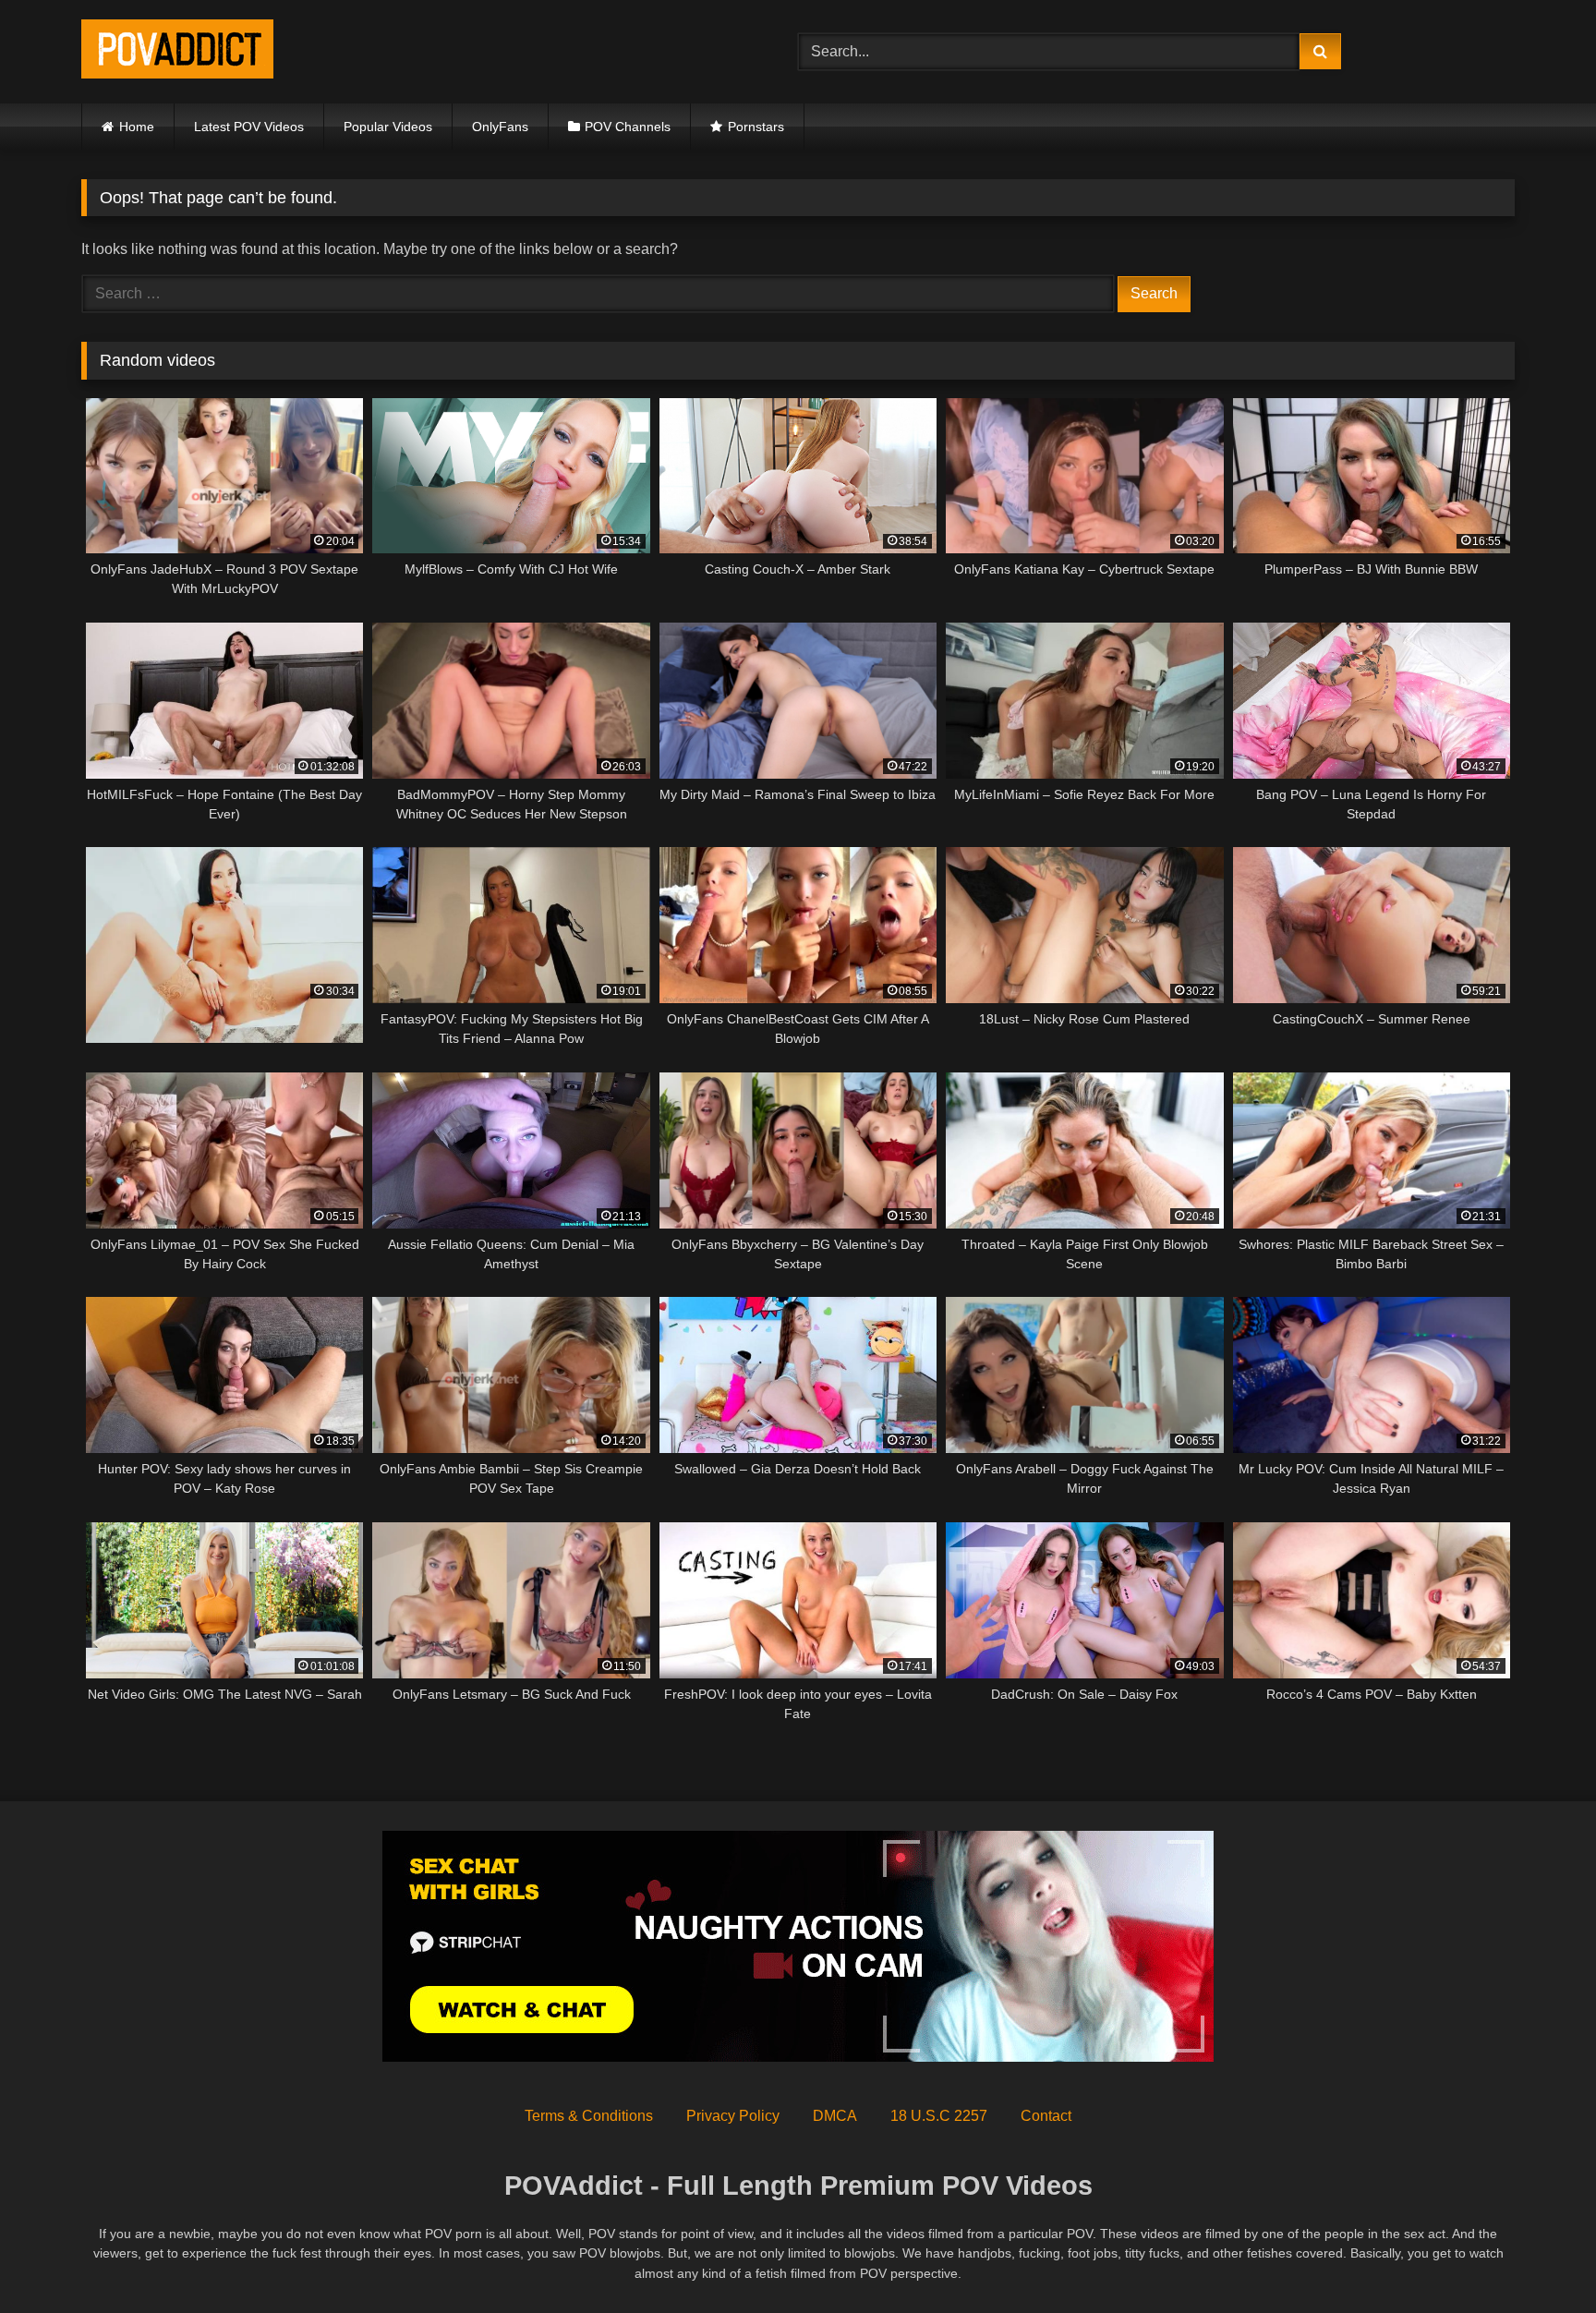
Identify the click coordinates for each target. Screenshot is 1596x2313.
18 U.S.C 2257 (939, 2116)
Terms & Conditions (589, 2116)
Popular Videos (388, 127)
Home (137, 127)
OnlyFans (500, 127)
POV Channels (628, 127)
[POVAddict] (177, 52)
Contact (1046, 2116)
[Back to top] (1539, 2258)
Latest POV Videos (249, 127)
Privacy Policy (733, 2116)
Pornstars (756, 127)
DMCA (835, 2116)
